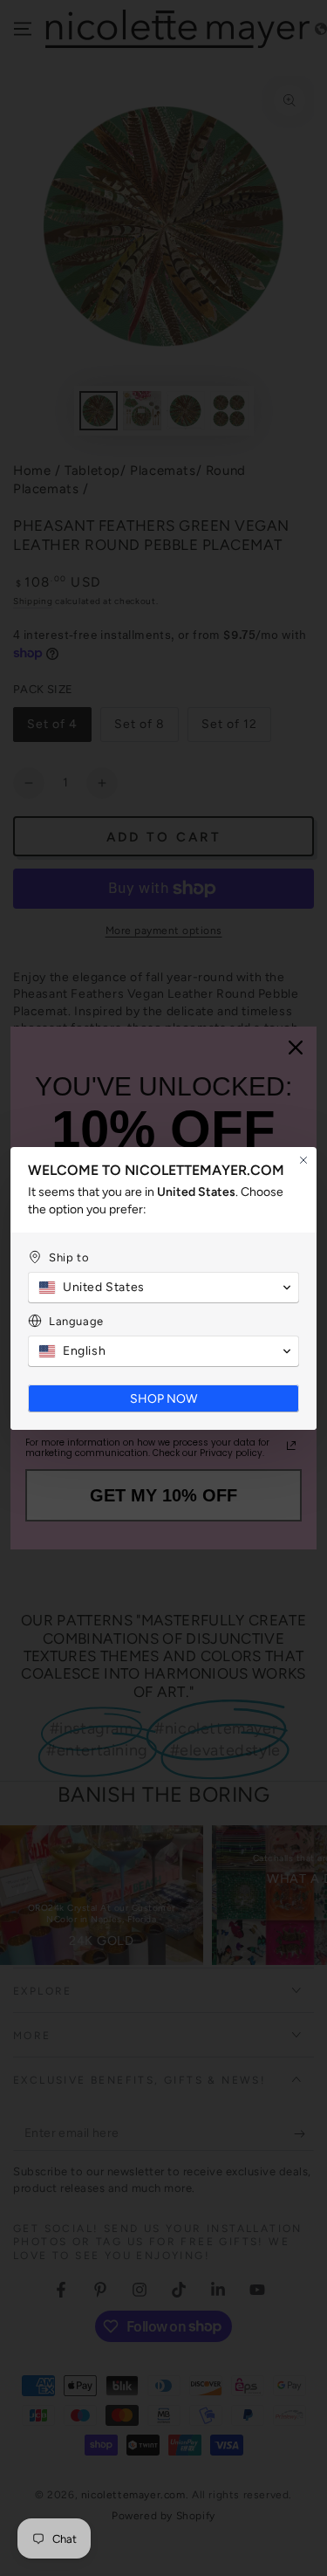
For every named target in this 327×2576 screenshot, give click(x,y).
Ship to (69, 1257)
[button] (163, 1288)
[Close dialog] (303, 1160)
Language (76, 1321)
